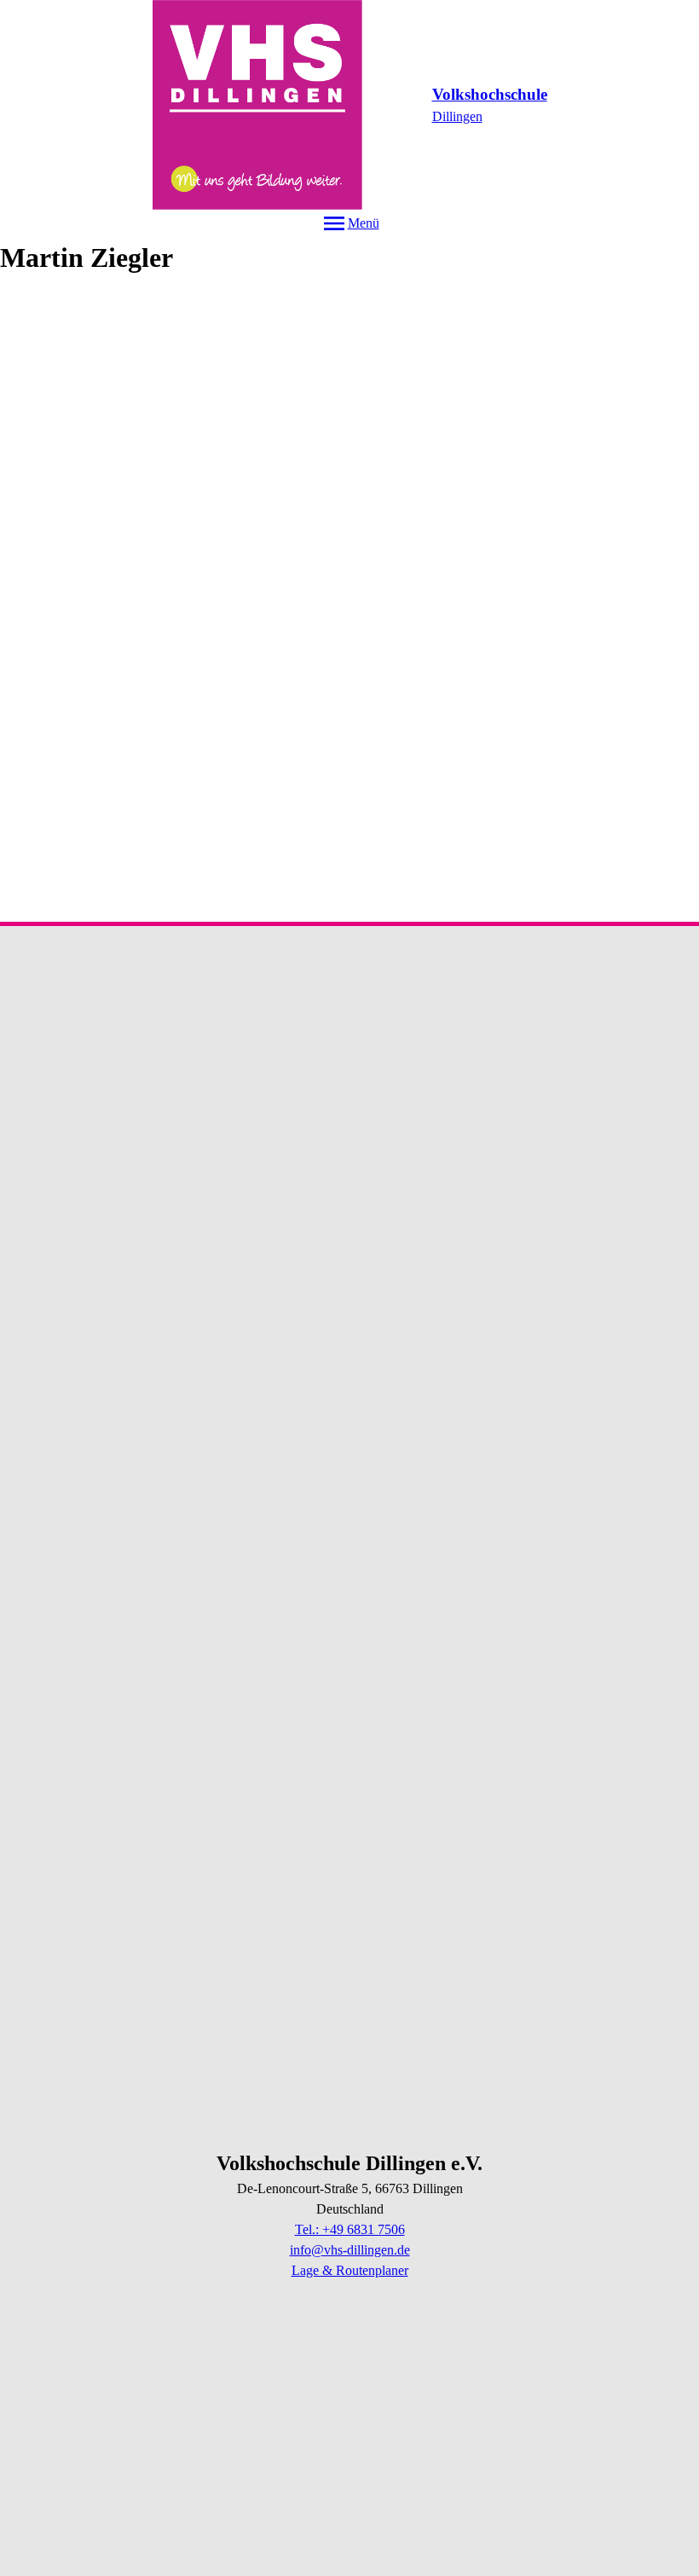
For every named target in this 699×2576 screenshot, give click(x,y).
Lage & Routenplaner (350, 2270)
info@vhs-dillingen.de (350, 2250)
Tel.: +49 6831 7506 (350, 2229)
